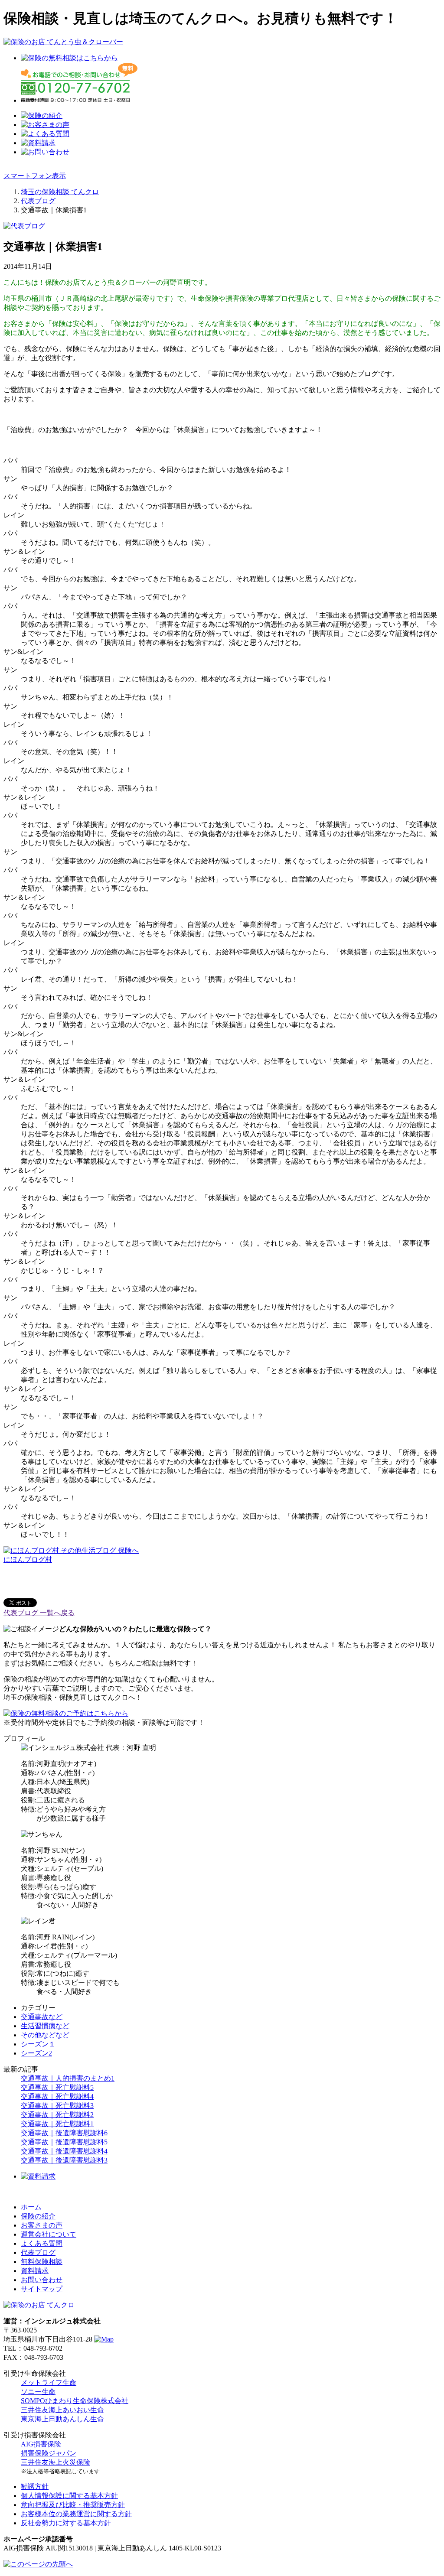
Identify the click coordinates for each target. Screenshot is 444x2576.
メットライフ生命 (49, 2382)
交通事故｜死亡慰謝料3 (57, 2106)
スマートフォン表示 (35, 176)
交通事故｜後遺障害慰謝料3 (64, 2160)
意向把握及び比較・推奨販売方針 (73, 2505)
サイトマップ (42, 2289)
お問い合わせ (42, 2280)
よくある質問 (42, 2243)
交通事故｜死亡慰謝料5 (57, 2087)
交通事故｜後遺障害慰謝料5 (64, 2142)
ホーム (31, 2207)
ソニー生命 (38, 2392)
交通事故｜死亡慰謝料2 (57, 2115)
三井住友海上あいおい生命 (62, 2410)
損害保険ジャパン (49, 2453)
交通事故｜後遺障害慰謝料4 (64, 2151)
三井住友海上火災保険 (55, 2462)
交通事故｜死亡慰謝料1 (57, 2124)
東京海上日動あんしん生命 (62, 2419)
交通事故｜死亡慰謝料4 (57, 2096)
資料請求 (35, 2271)
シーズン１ (38, 2044)
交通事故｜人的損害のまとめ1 (68, 2078)
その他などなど (45, 2035)
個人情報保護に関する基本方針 (69, 2496)
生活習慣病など (45, 2026)
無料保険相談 (42, 2262)
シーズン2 (36, 2053)
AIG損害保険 (41, 2444)
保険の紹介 (38, 2216)
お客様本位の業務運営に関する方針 (76, 2514)
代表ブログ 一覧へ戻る (39, 1613)
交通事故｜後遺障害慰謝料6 (64, 2133)
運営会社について (49, 2234)
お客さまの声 (42, 2225)
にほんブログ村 (28, 1560)
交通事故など (42, 2017)
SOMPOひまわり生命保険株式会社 (75, 2401)
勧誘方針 (35, 2487)
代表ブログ (38, 2252)
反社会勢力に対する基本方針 (66, 2523)
